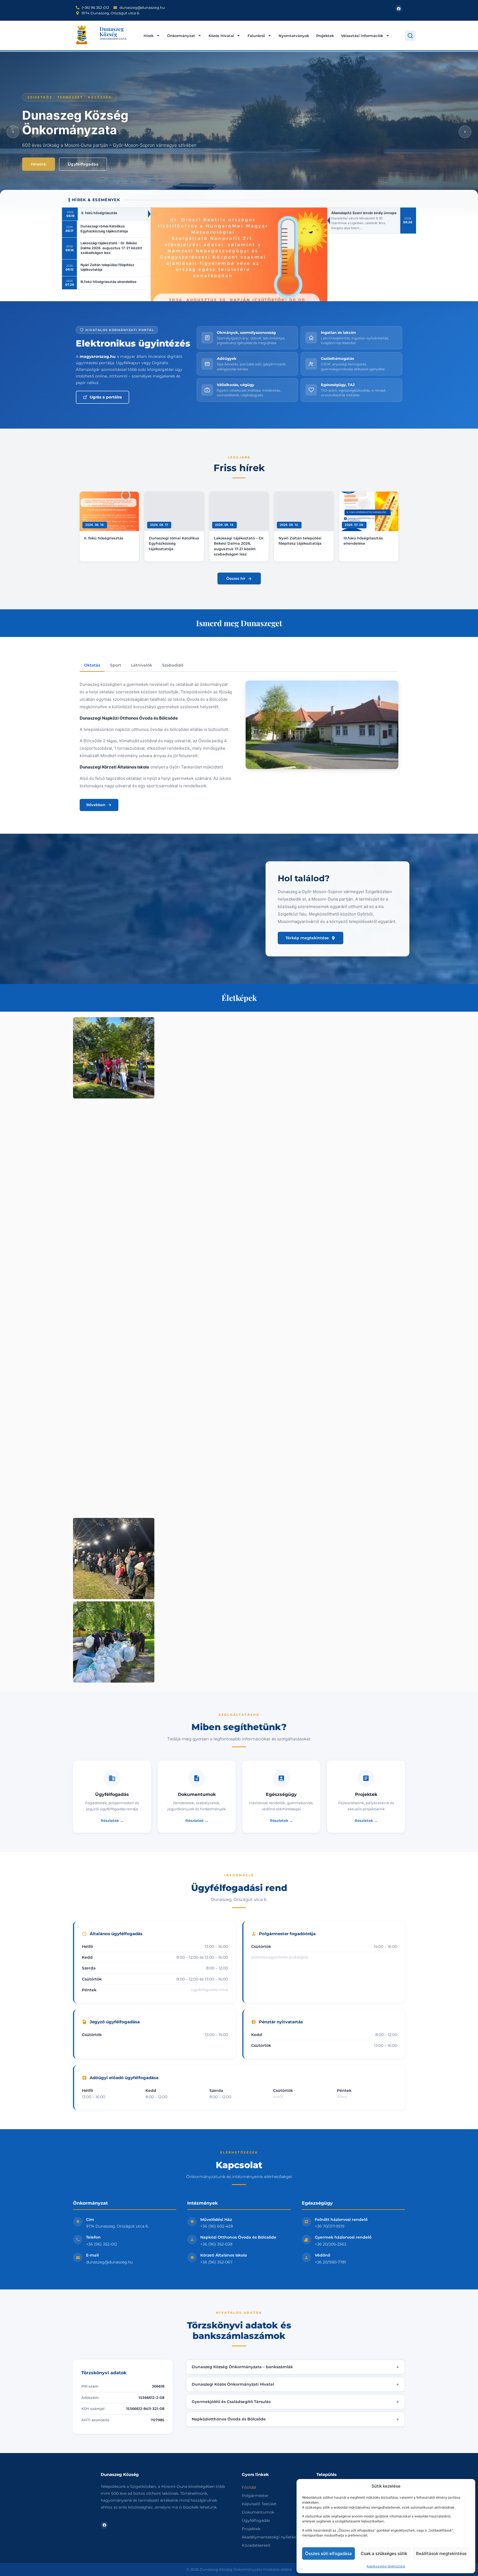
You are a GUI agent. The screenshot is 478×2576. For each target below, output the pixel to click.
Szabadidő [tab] (173, 665)
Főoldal (249, 2487)
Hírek (149, 36)
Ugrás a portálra (106, 397)
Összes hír (236, 578)
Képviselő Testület (259, 2504)
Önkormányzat (181, 36)
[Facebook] (399, 9)
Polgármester (255, 2496)
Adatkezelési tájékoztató (386, 2566)
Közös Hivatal (221, 36)
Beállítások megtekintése (441, 2553)
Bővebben (96, 805)
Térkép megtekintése (307, 938)
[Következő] (465, 132)
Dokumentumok (258, 2512)
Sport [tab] (116, 665)
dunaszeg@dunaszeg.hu (109, 2262)
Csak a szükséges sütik (384, 2553)
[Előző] (13, 132)
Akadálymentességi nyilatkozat (272, 2537)
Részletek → (112, 1820)
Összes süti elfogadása (328, 2553)
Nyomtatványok (294, 36)
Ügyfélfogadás (83, 164)
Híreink (39, 164)
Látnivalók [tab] (142, 665)
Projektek (325, 36)
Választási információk (362, 36)
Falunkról (256, 36)
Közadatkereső (256, 2545)
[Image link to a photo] (114, 1058)
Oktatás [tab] (92, 665)
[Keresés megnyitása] (410, 36)
